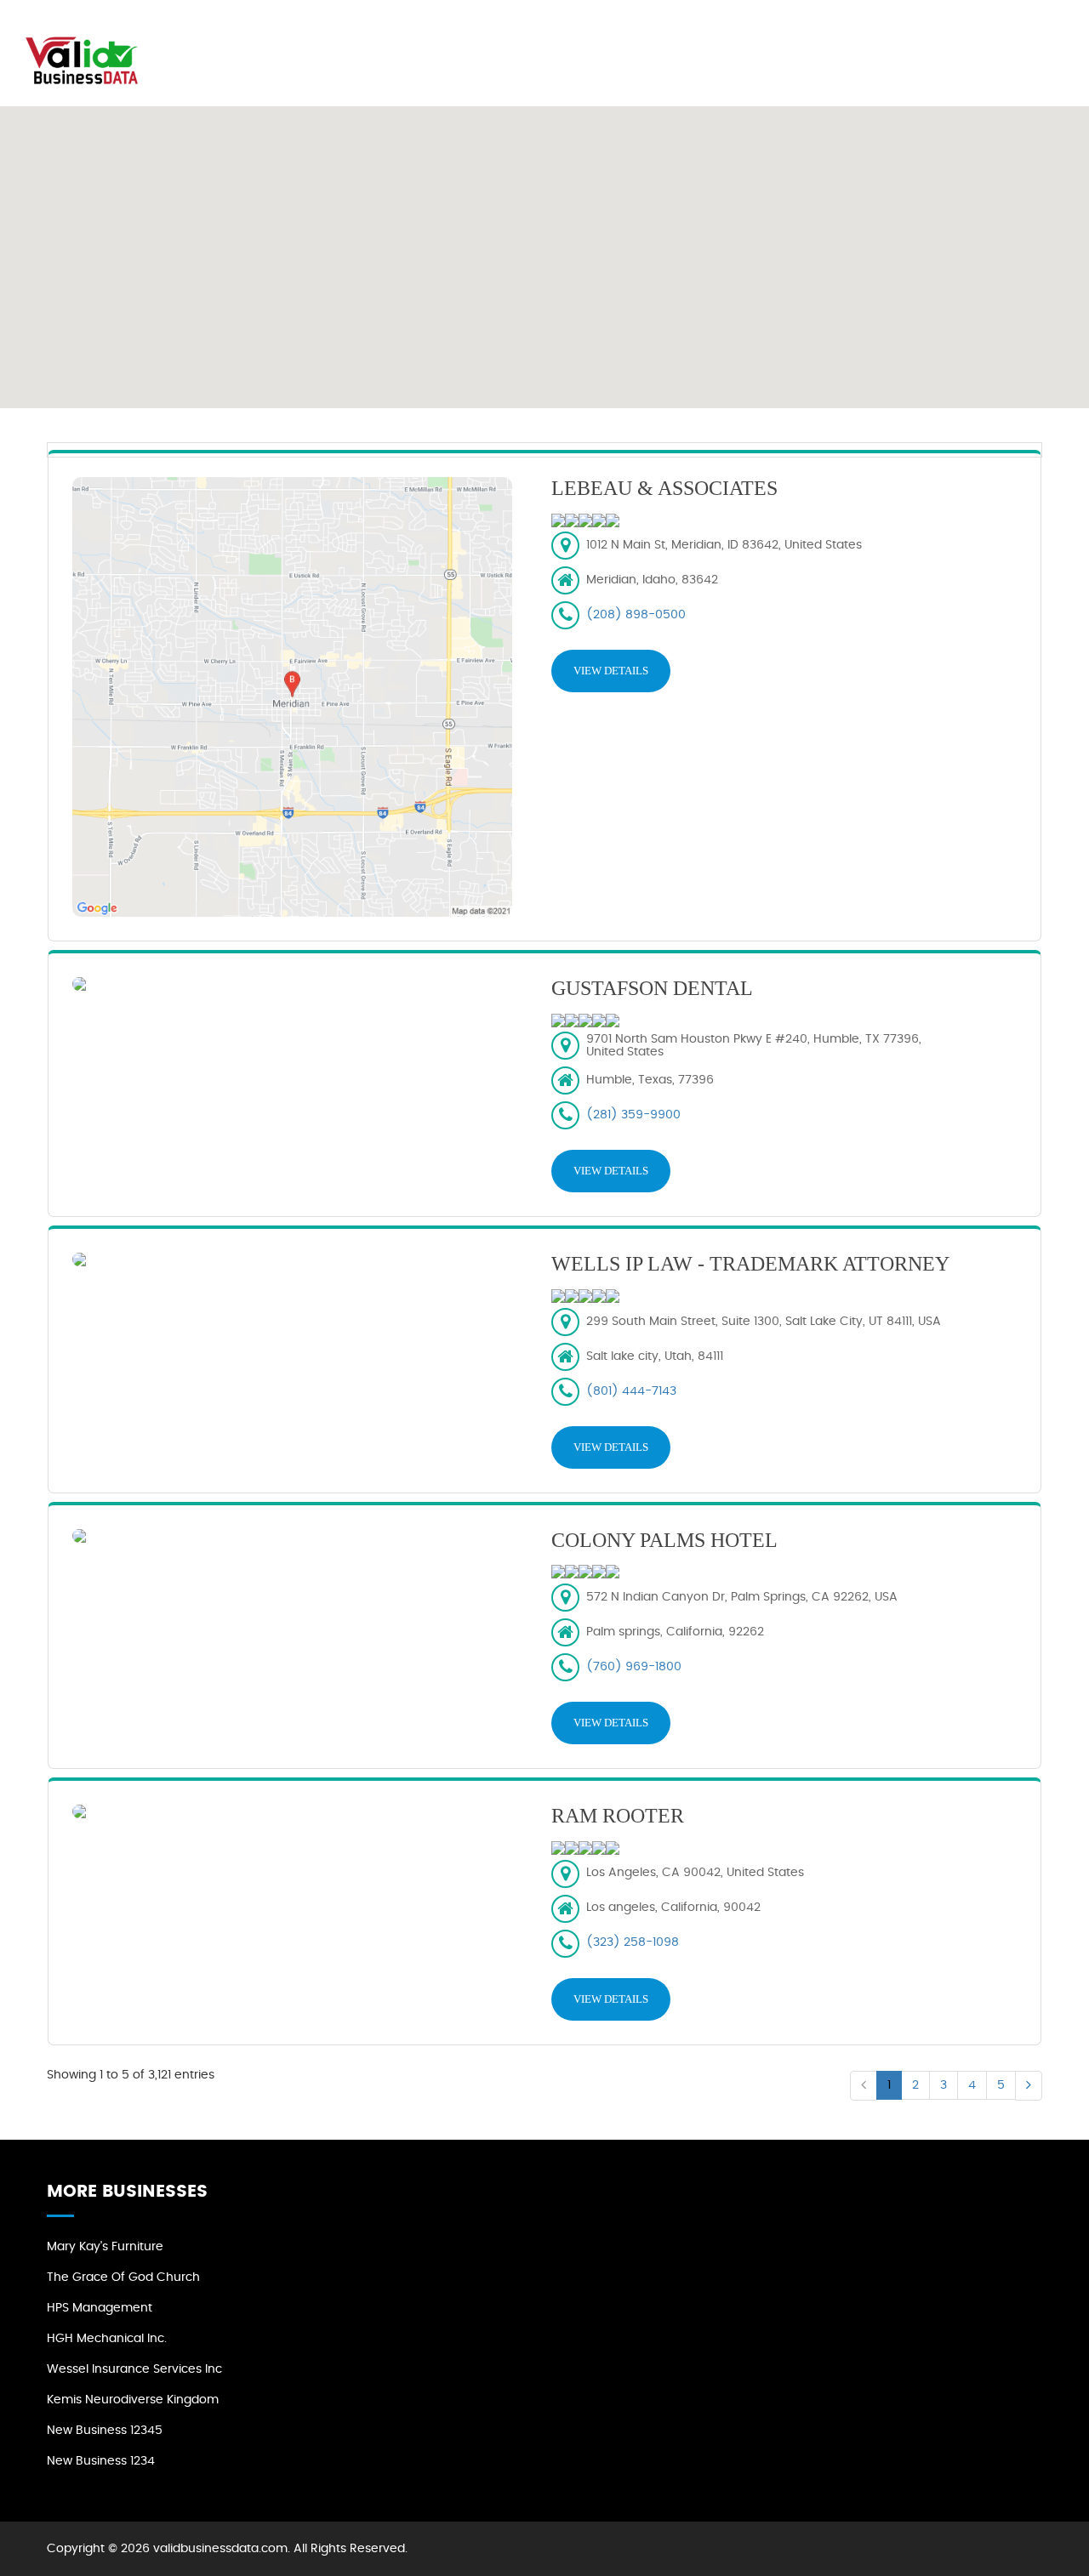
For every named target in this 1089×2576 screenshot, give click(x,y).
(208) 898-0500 (636, 615)
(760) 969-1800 (634, 1667)
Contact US (1012, 34)
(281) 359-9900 (633, 1115)
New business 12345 (105, 2431)
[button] (544, 247)
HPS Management (100, 2308)
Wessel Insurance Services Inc (134, 2369)
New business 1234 (101, 2461)
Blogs (926, 34)
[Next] (1029, 2086)
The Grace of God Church (123, 2277)
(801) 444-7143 (631, 1391)
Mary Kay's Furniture (105, 2247)
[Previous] (864, 2086)
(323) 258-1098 (633, 1942)
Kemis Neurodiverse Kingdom (133, 2400)
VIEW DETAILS (611, 671)
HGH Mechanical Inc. (107, 2339)
